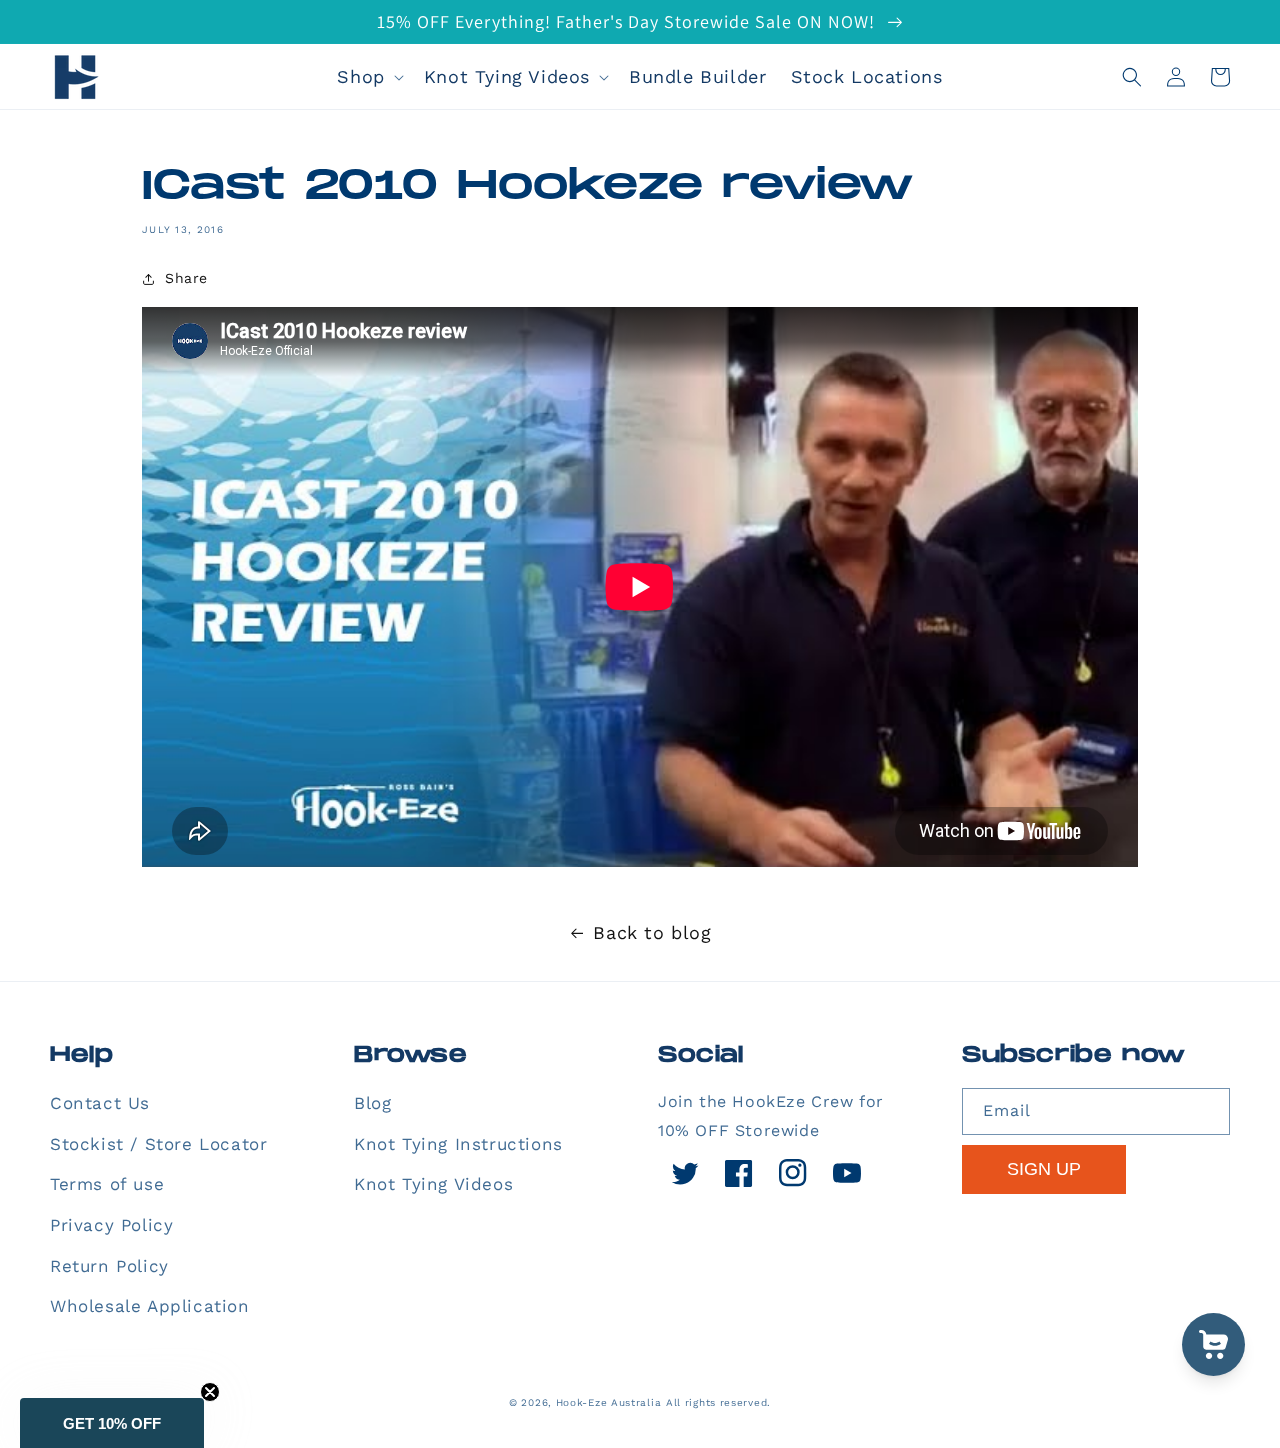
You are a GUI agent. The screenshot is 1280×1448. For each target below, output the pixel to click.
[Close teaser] (210, 1392)
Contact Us (100, 1103)
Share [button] (186, 278)
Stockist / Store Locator (158, 1144)
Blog (372, 1103)
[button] (368, 76)
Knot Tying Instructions (458, 1144)
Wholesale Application (150, 1306)
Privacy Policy (111, 1225)
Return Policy (109, 1266)
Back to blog (652, 932)
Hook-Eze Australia (609, 1402)
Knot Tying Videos (433, 1184)
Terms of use (107, 1184)
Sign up (1044, 1169)
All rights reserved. (718, 1402)
